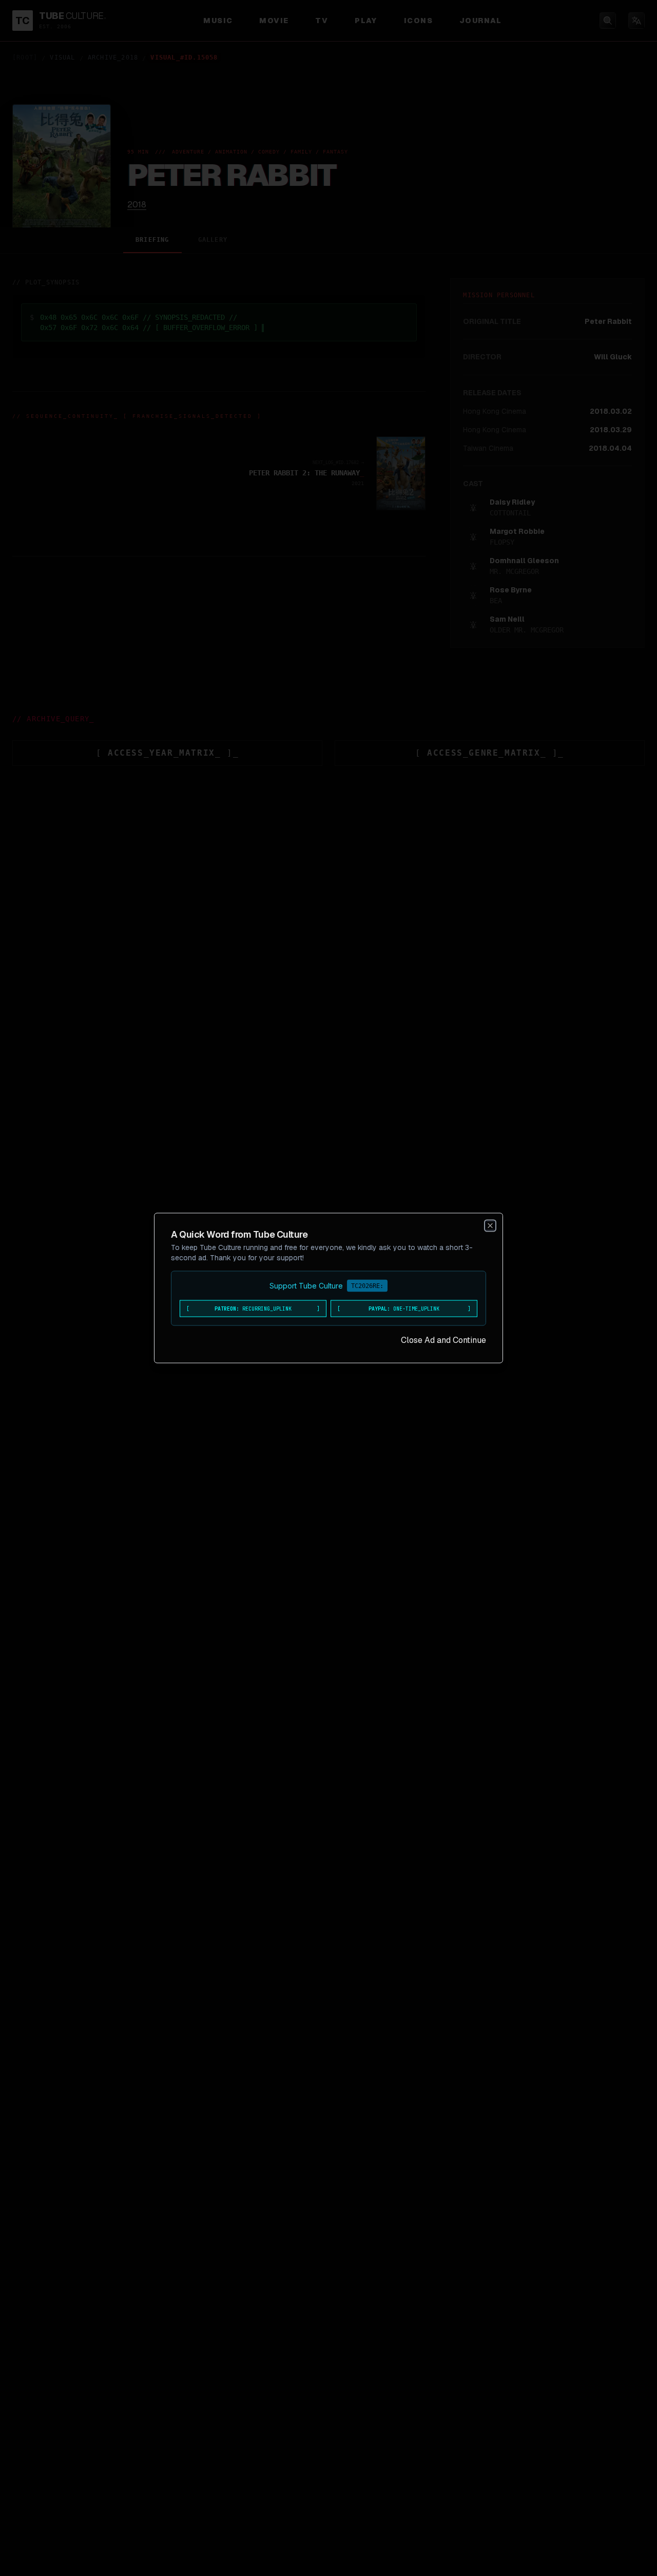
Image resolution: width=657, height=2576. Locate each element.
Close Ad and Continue (443, 1340)
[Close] (490, 1226)
